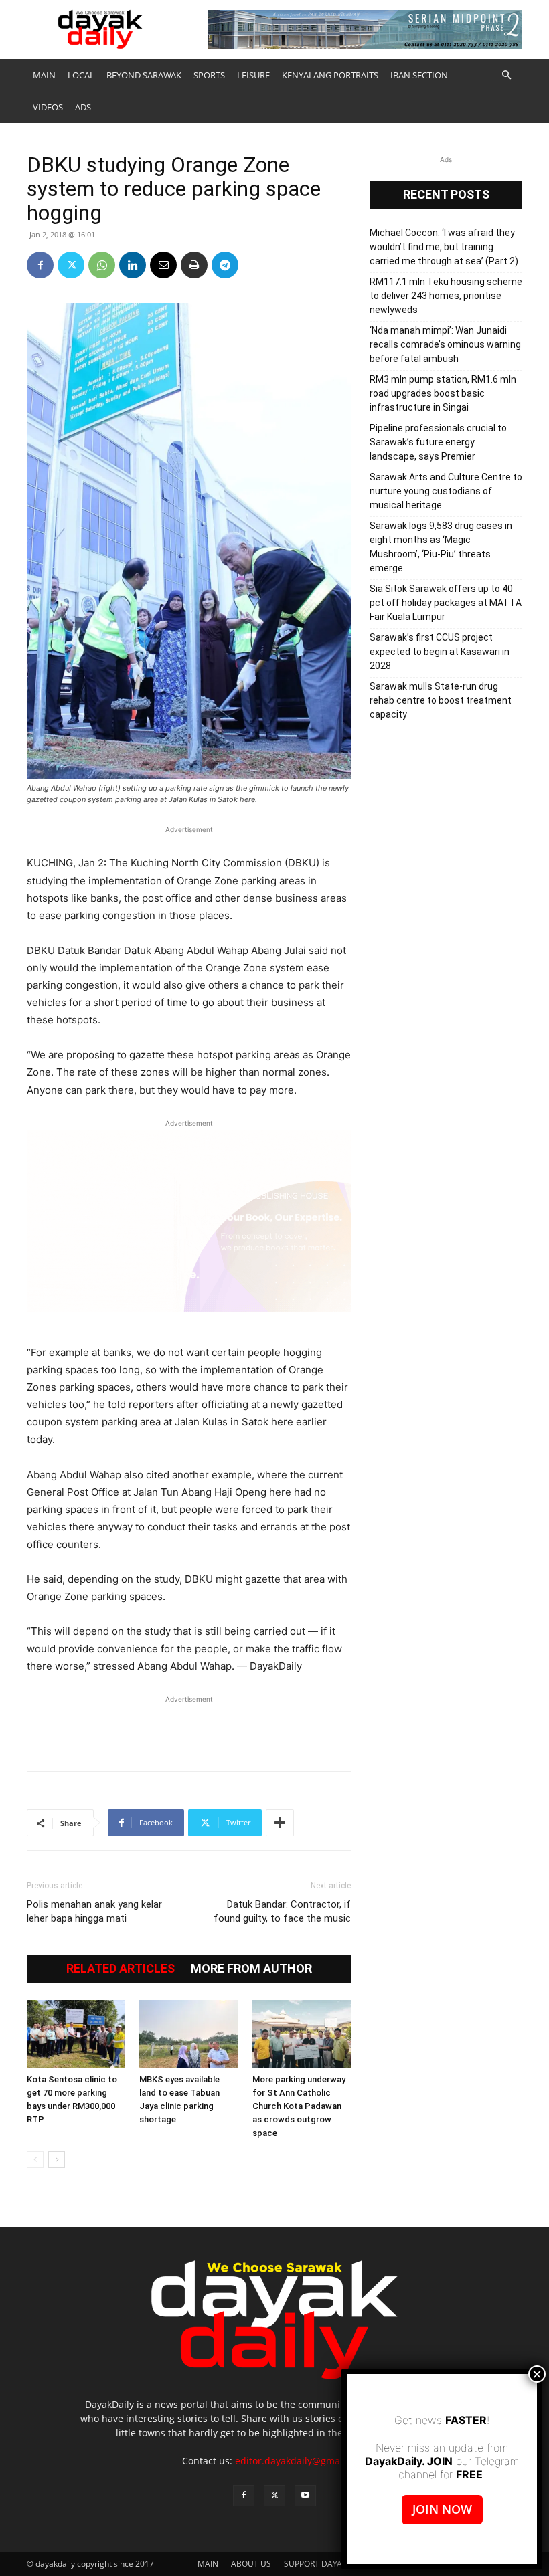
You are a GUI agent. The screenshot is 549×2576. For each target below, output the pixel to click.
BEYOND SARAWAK (144, 75)
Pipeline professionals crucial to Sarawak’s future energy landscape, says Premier (438, 442)
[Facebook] (40, 265)
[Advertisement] (189, 1726)
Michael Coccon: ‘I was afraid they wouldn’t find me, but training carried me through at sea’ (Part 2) (444, 247)
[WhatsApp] (102, 265)
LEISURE (253, 75)
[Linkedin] (133, 265)
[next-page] (57, 2160)
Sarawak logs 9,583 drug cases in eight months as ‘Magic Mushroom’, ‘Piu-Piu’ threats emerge (441, 547)
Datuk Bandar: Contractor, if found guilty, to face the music (282, 1911)
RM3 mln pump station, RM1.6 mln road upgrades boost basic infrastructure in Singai (443, 393)
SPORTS (209, 75)
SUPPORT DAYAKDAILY (326, 2564)
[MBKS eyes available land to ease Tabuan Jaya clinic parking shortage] (188, 2034)
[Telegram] (225, 265)
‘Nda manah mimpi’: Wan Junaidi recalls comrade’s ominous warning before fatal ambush (445, 344)
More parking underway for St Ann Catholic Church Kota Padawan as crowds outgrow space (299, 2106)
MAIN (44, 75)
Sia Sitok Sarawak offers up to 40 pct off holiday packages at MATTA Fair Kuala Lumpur (446, 603)
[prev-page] (35, 2160)
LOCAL (81, 75)
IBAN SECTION (419, 75)
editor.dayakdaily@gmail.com (301, 2461)
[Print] (194, 265)
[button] (506, 75)
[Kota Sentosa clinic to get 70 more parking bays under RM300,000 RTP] (76, 2034)
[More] (280, 1823)
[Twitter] (71, 265)
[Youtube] (305, 2496)
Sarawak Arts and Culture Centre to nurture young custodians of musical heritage (446, 491)
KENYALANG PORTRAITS (330, 75)
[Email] (163, 265)
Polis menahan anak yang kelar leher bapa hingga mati (94, 1911)
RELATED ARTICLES (121, 1969)
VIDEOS (48, 107)
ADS (83, 107)
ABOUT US (251, 2564)
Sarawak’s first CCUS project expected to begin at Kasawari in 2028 (440, 652)
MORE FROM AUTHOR (251, 1969)
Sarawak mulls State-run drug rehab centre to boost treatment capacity (441, 700)
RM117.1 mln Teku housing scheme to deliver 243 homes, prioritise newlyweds (446, 296)
